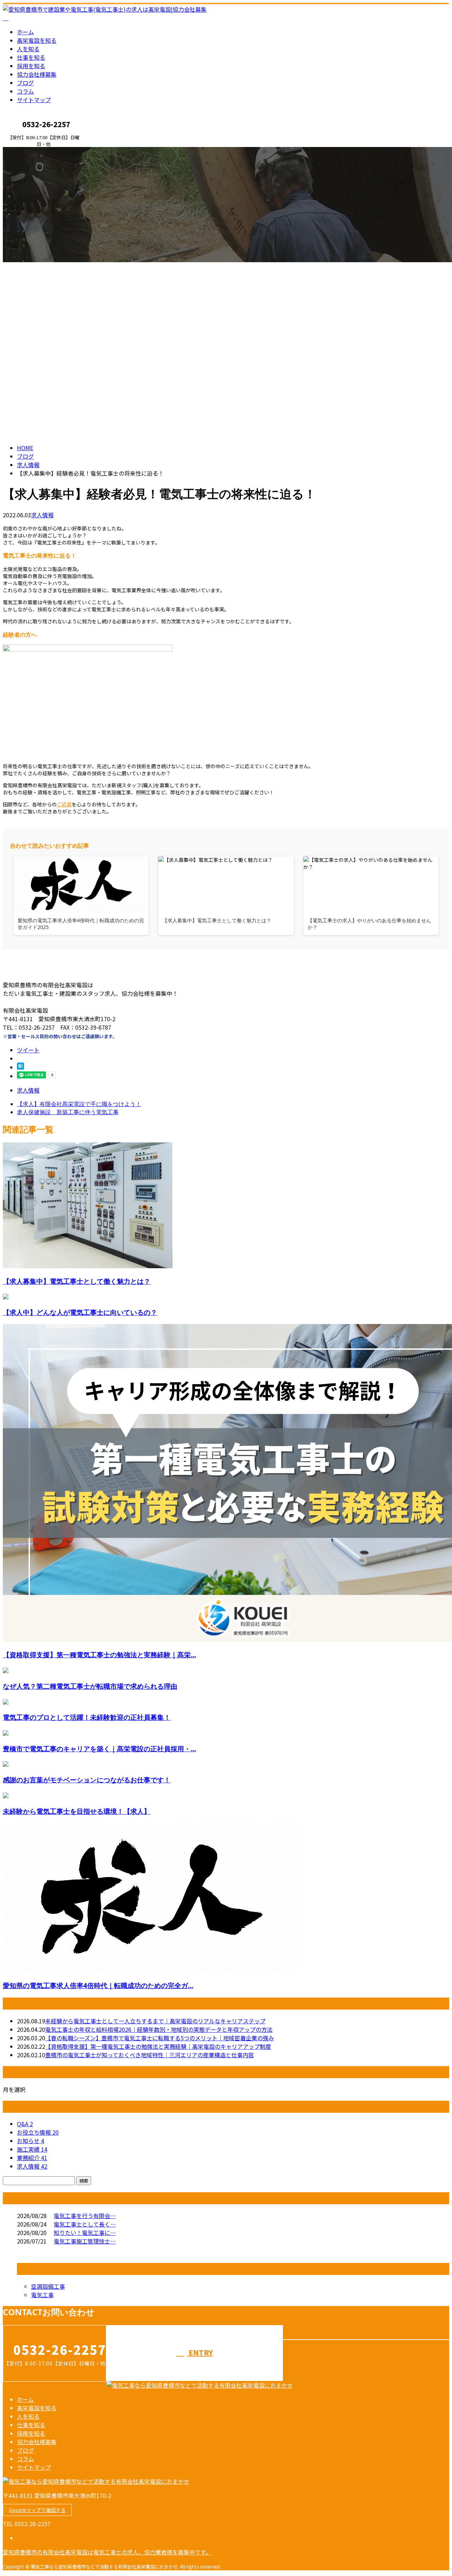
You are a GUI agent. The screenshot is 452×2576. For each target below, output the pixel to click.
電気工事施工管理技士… (85, 2241)
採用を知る (31, 66)
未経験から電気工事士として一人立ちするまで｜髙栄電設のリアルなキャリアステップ (155, 2021)
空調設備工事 (48, 2286)
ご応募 (64, 804)
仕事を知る (31, 57)
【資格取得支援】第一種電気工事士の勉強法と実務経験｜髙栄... (99, 1655)
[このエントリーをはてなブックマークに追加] (20, 1067)
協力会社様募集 (37, 74)
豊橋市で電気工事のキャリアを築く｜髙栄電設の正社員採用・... (99, 1749)
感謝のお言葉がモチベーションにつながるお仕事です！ (87, 1780)
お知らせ (31, 2141)
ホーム (25, 32)
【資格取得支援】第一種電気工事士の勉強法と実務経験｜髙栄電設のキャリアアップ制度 (158, 2046)
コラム (25, 91)
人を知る (28, 49)
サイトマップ (34, 100)
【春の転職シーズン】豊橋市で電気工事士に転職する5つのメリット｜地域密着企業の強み (160, 2038)
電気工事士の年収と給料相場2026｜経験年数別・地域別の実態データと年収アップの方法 (159, 2029)
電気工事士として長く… (85, 2224)
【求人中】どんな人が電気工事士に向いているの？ (80, 1312)
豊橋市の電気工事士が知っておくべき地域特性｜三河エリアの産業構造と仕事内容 (150, 2055)
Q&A (25, 2124)
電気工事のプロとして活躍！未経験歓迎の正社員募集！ (87, 1717)
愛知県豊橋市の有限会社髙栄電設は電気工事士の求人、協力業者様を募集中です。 (107, 2552)
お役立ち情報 (38, 2132)
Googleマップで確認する (37, 2510)
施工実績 (32, 2149)
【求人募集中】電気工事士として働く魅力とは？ (77, 1281)
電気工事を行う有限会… (85, 2216)
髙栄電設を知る (37, 40)
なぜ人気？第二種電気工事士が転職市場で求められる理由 (90, 1686)
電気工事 (42, 2295)
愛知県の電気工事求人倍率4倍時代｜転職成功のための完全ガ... (98, 1985)
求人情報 (42, 515)
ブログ (25, 83)
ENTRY (28, 151)
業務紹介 (32, 2158)
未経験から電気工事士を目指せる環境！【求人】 (77, 1811)
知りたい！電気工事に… (85, 2233)
